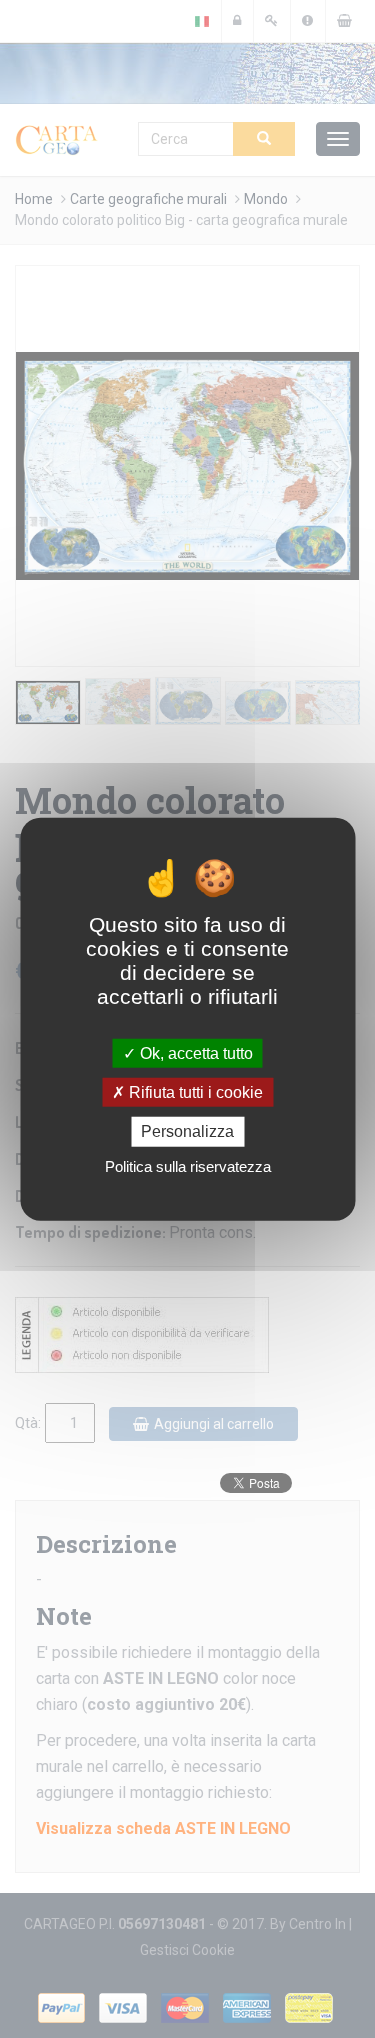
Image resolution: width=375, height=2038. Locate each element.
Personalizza (187, 1131)
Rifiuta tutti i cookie (194, 1092)
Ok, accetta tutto (194, 1053)
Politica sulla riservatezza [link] (188, 1165)
